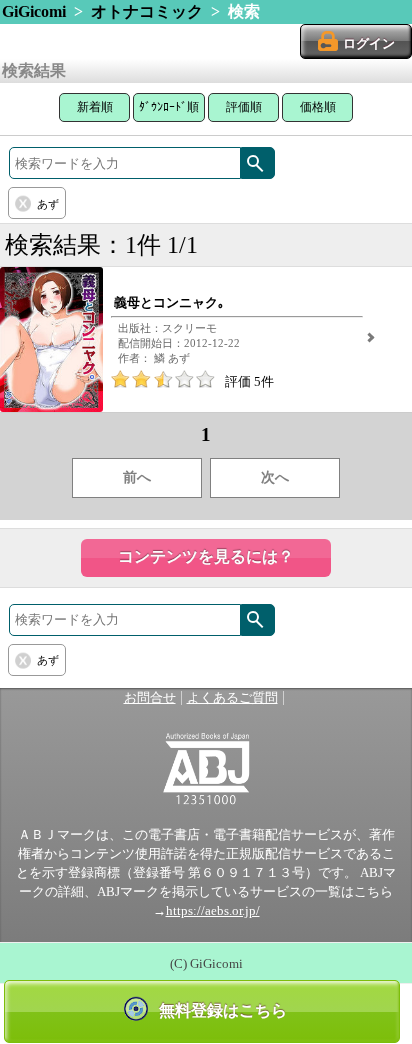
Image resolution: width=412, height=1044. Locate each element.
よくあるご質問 (232, 698)
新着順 (95, 107)
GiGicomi (34, 11)
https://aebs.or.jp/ (213, 911)
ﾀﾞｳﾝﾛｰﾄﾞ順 (169, 107)
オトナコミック (147, 11)
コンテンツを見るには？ (206, 556)
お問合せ (150, 698)
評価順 (244, 107)
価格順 (318, 107)
